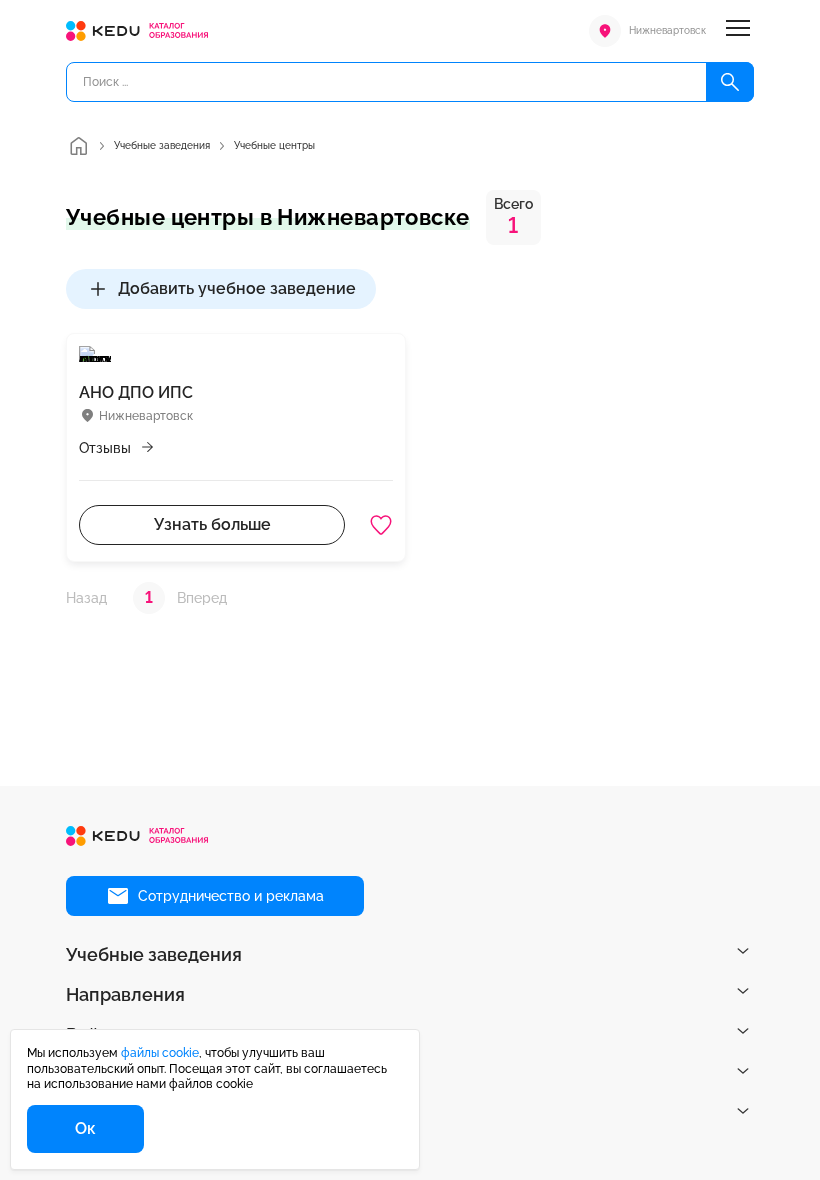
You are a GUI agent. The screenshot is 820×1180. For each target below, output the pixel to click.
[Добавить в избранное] (381, 525)
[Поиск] (730, 82)
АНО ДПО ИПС (136, 392)
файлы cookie (160, 1053)
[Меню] (738, 31)
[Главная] (78, 146)
